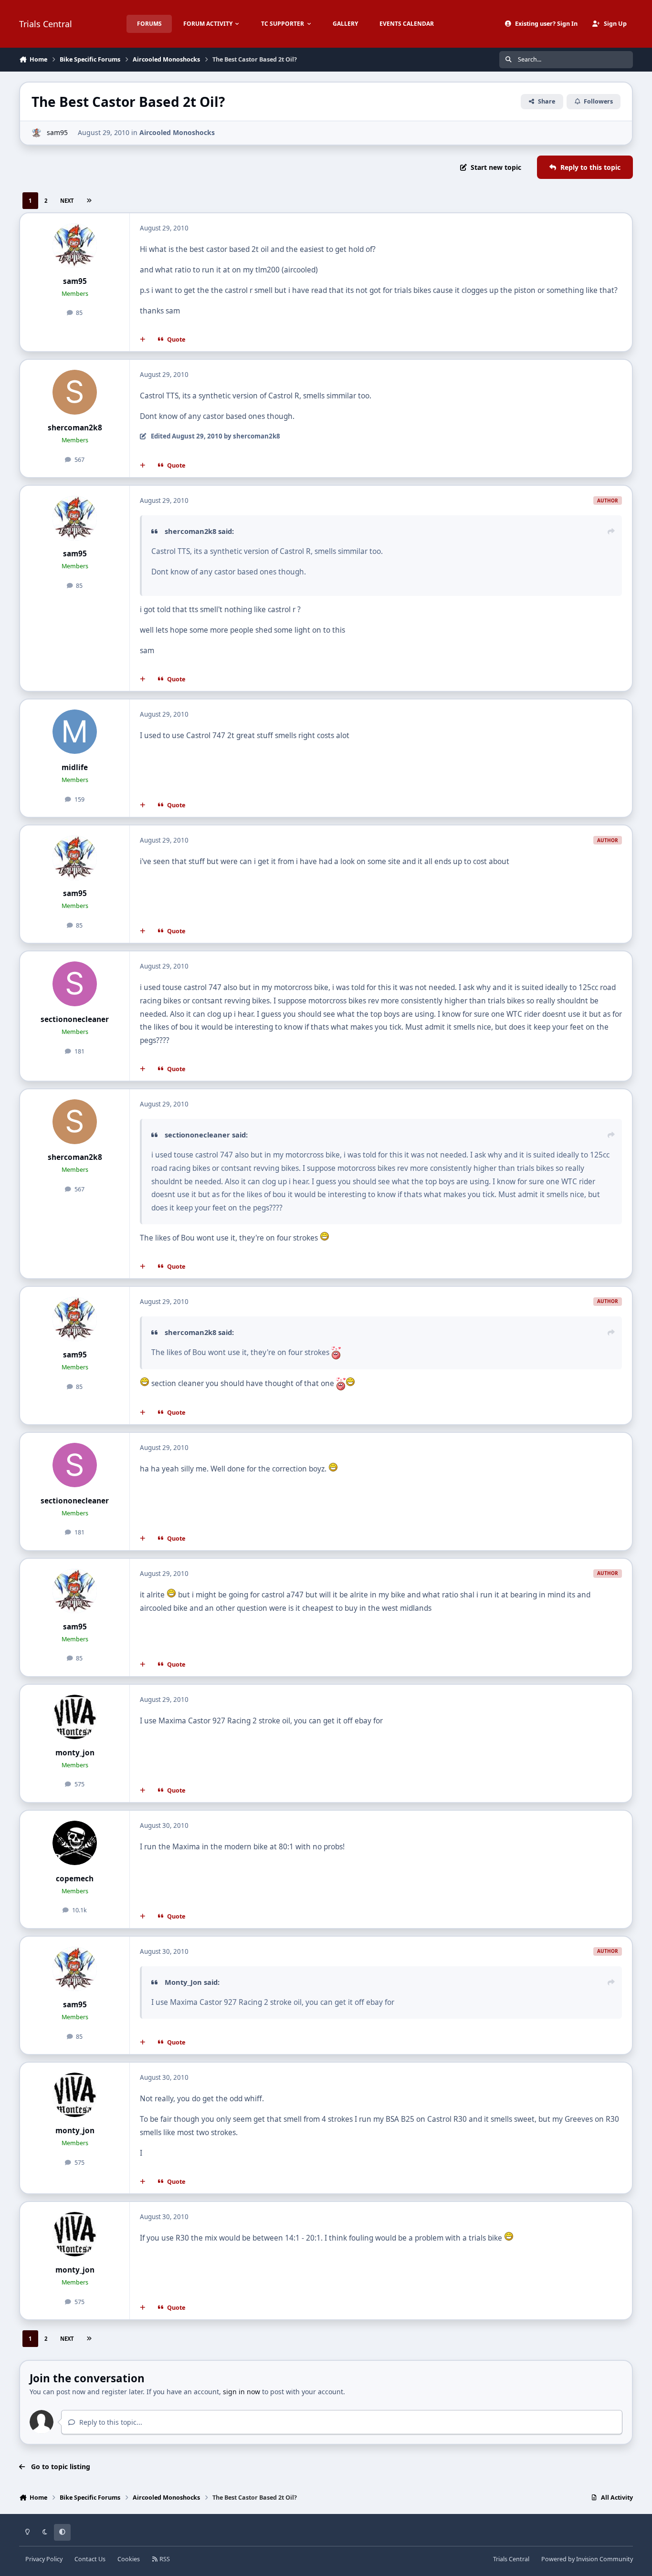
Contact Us (90, 2559)
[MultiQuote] (143, 340)
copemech (75, 1879)
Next (67, 201)
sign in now (242, 2392)
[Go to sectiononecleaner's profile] (75, 984)
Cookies (129, 2559)
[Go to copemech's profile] (75, 1843)
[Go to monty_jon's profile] (75, 1717)
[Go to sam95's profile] (37, 133)
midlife (75, 767)
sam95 (57, 132)
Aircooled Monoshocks (177, 132)
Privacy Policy (44, 2559)
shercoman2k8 (75, 428)
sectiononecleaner (75, 1019)
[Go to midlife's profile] (75, 732)
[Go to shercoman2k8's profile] (75, 392)
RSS (164, 2559)
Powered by (587, 2559)
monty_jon (75, 1753)
